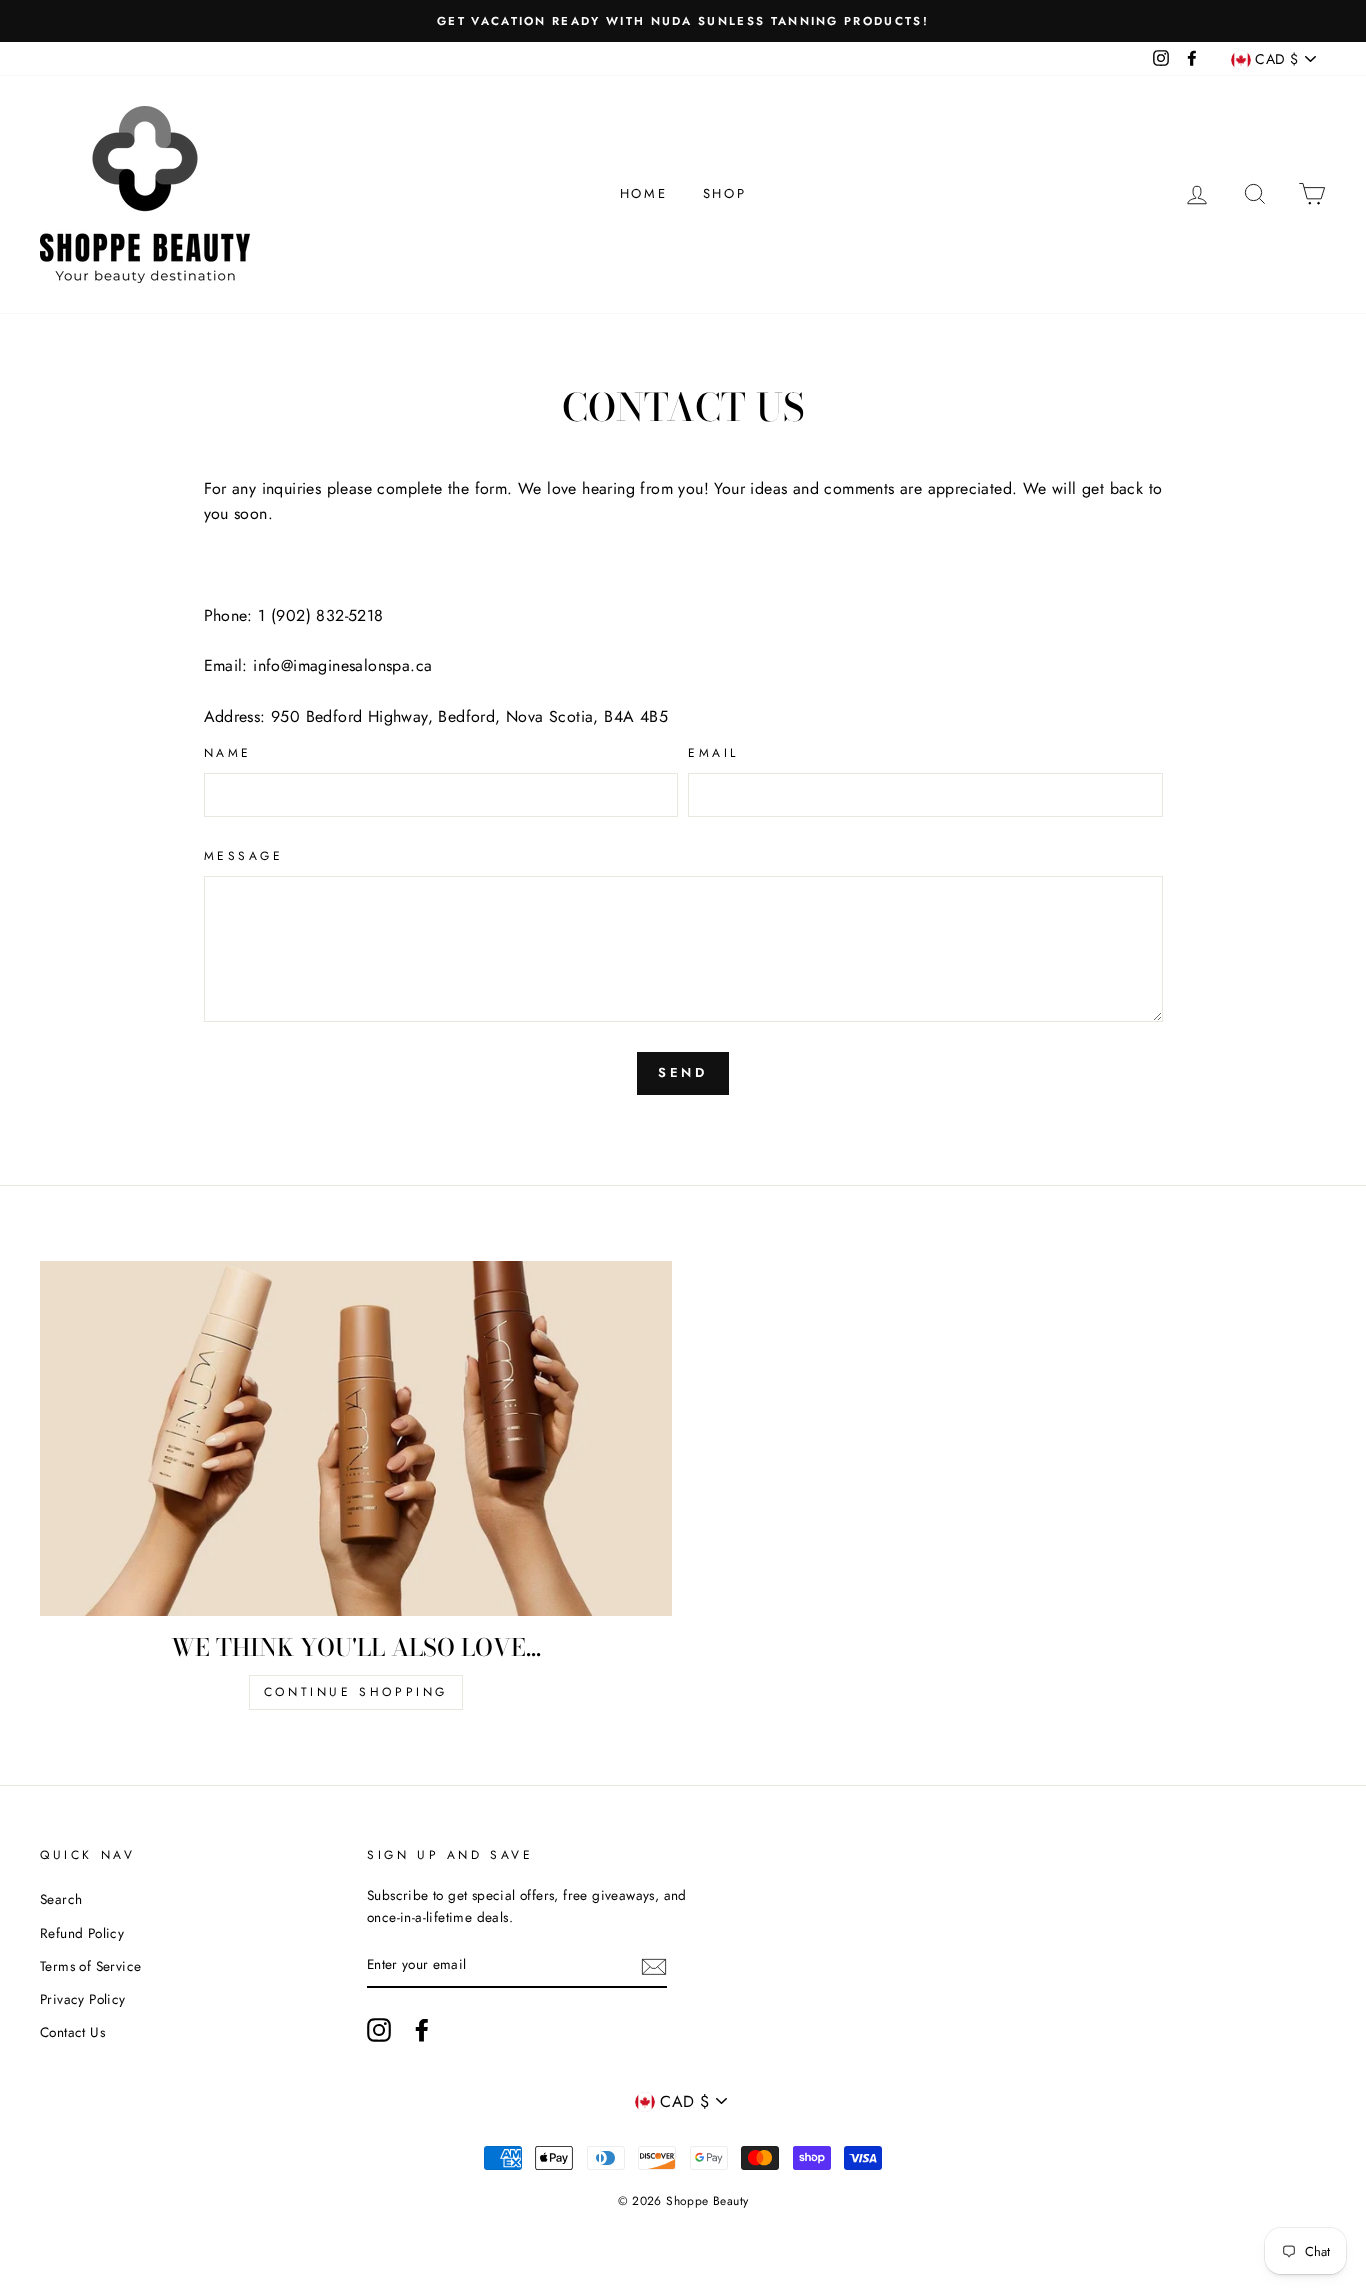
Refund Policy (82, 1933)
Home (643, 193)
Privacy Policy (83, 1999)
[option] (683, 21)
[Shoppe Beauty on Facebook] (422, 2030)
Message (244, 856)
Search (61, 1899)
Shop (724, 193)
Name (228, 753)
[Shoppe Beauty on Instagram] (379, 2030)
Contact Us (72, 2032)
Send (683, 1072)
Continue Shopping (356, 1692)
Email (713, 753)
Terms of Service (90, 1966)
